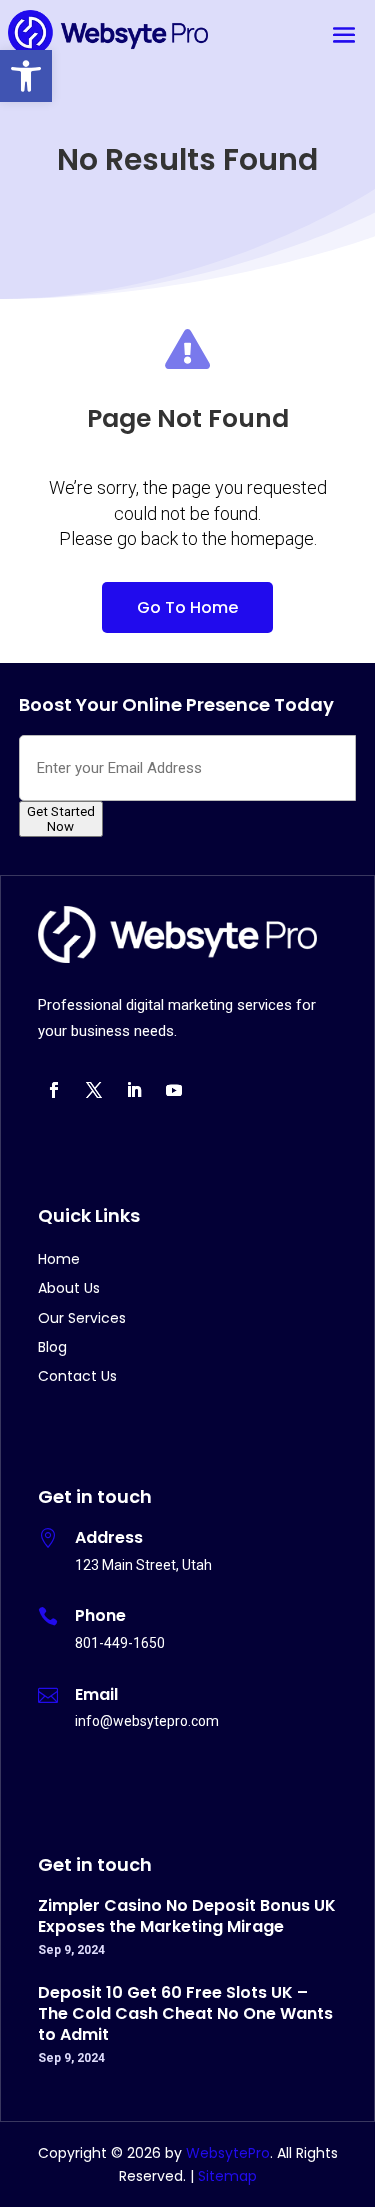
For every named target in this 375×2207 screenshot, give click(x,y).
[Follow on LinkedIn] (134, 1090)
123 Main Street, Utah (143, 1565)
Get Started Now (61, 819)
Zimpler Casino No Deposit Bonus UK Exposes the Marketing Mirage (187, 1916)
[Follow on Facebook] (54, 1090)
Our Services (82, 1318)
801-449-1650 (120, 1643)
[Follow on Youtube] (174, 1090)
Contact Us (77, 1376)
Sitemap (227, 2176)
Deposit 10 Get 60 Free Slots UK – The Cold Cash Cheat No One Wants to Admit (185, 2013)
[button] (26, 76)
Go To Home (187, 607)
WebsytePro (226, 2153)
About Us (69, 1288)
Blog (52, 1347)
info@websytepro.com (147, 1721)
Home (59, 1259)
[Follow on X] (94, 1090)
